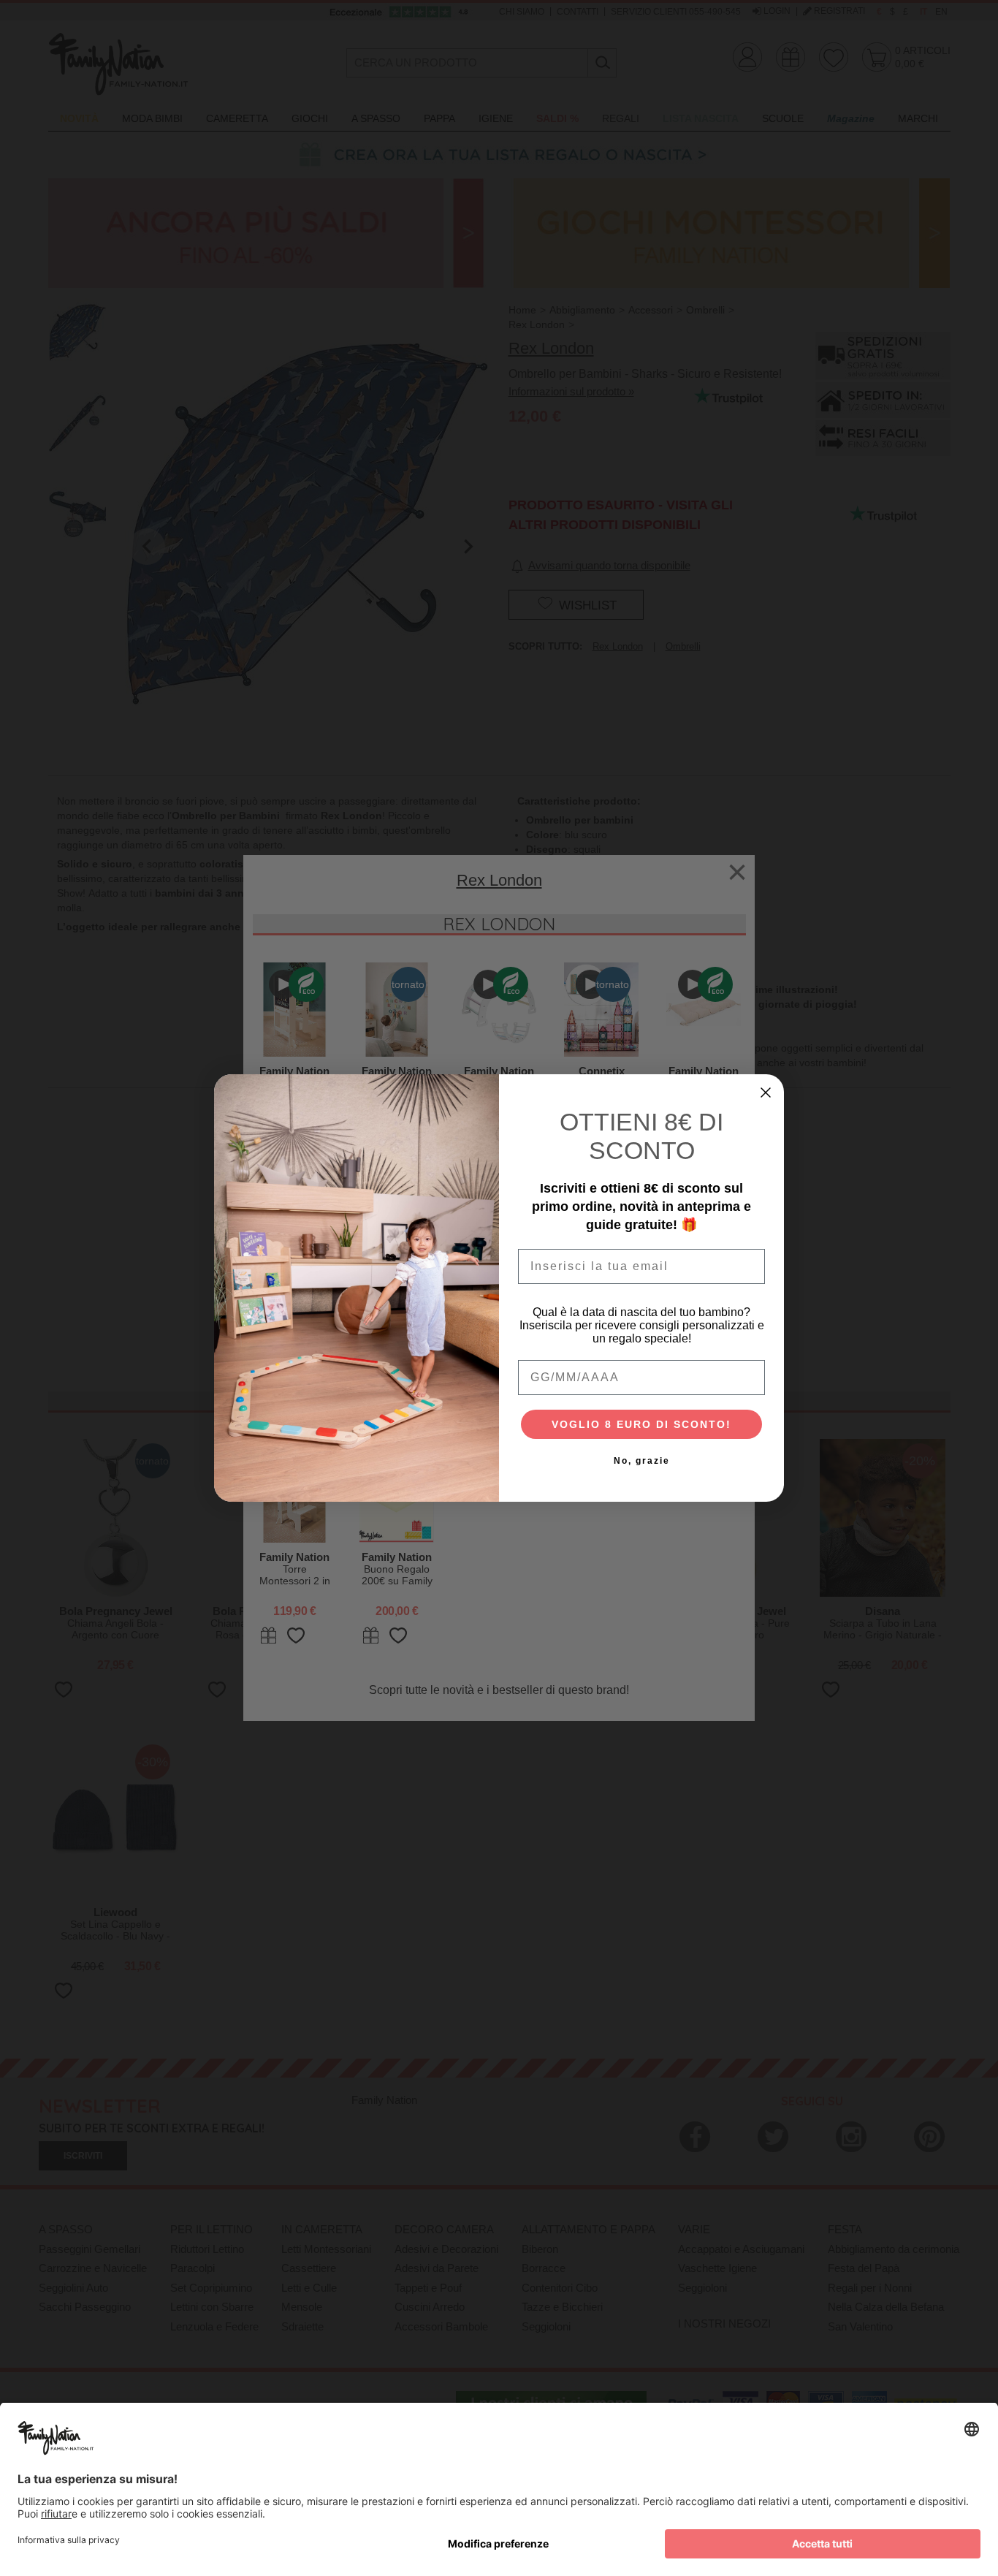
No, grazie (642, 1461)
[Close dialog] (766, 1093)
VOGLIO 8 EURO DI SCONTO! (641, 1424)
